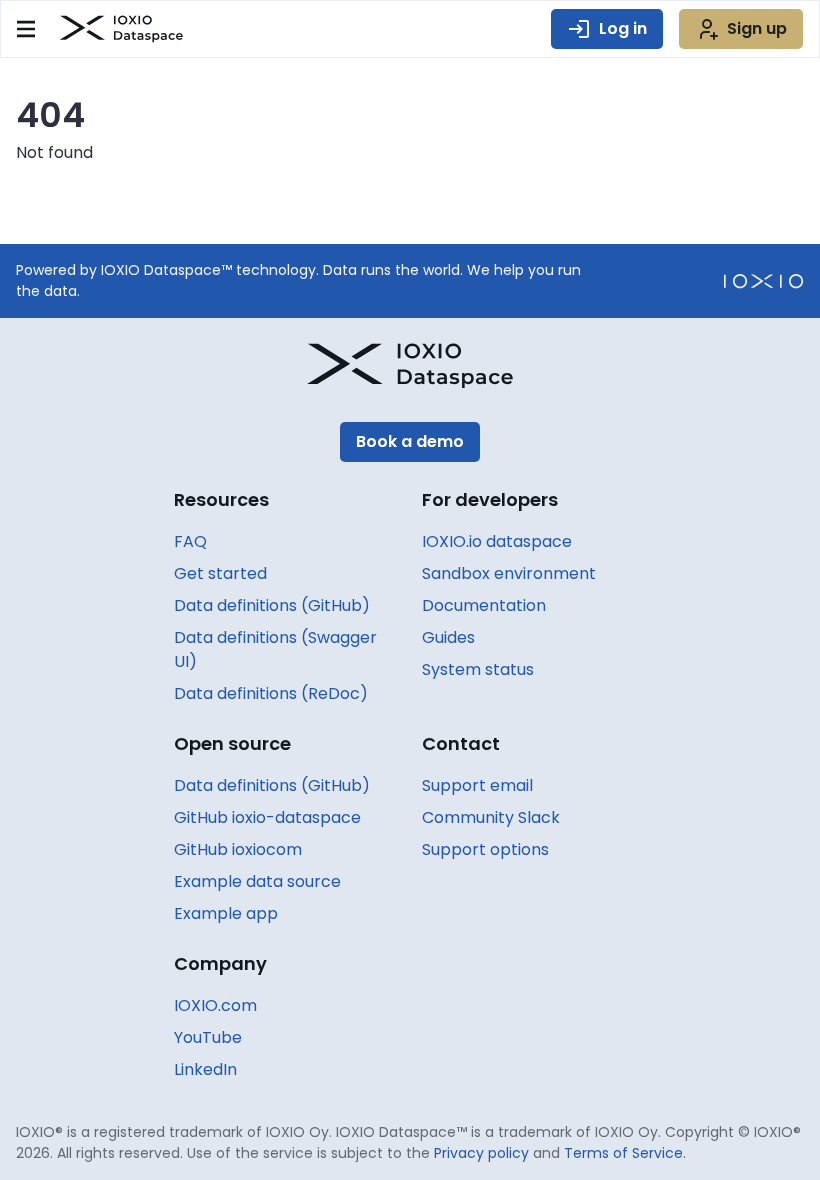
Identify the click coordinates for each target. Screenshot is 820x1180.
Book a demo (410, 441)
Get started (220, 573)
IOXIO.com (215, 1005)
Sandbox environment (509, 573)
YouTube (208, 1037)
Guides (448, 637)
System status (478, 669)
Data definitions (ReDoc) (271, 693)
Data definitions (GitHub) (272, 605)
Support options (485, 849)
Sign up (757, 28)
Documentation (484, 605)
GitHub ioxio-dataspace (267, 817)
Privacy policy (481, 1153)
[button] (26, 29)
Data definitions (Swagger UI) (275, 649)
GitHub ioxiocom (238, 849)
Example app (226, 913)
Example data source (257, 881)
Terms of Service (623, 1153)
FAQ (190, 541)
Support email (477, 785)
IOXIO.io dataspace (497, 541)
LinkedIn (205, 1069)
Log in (623, 28)
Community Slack (491, 817)
